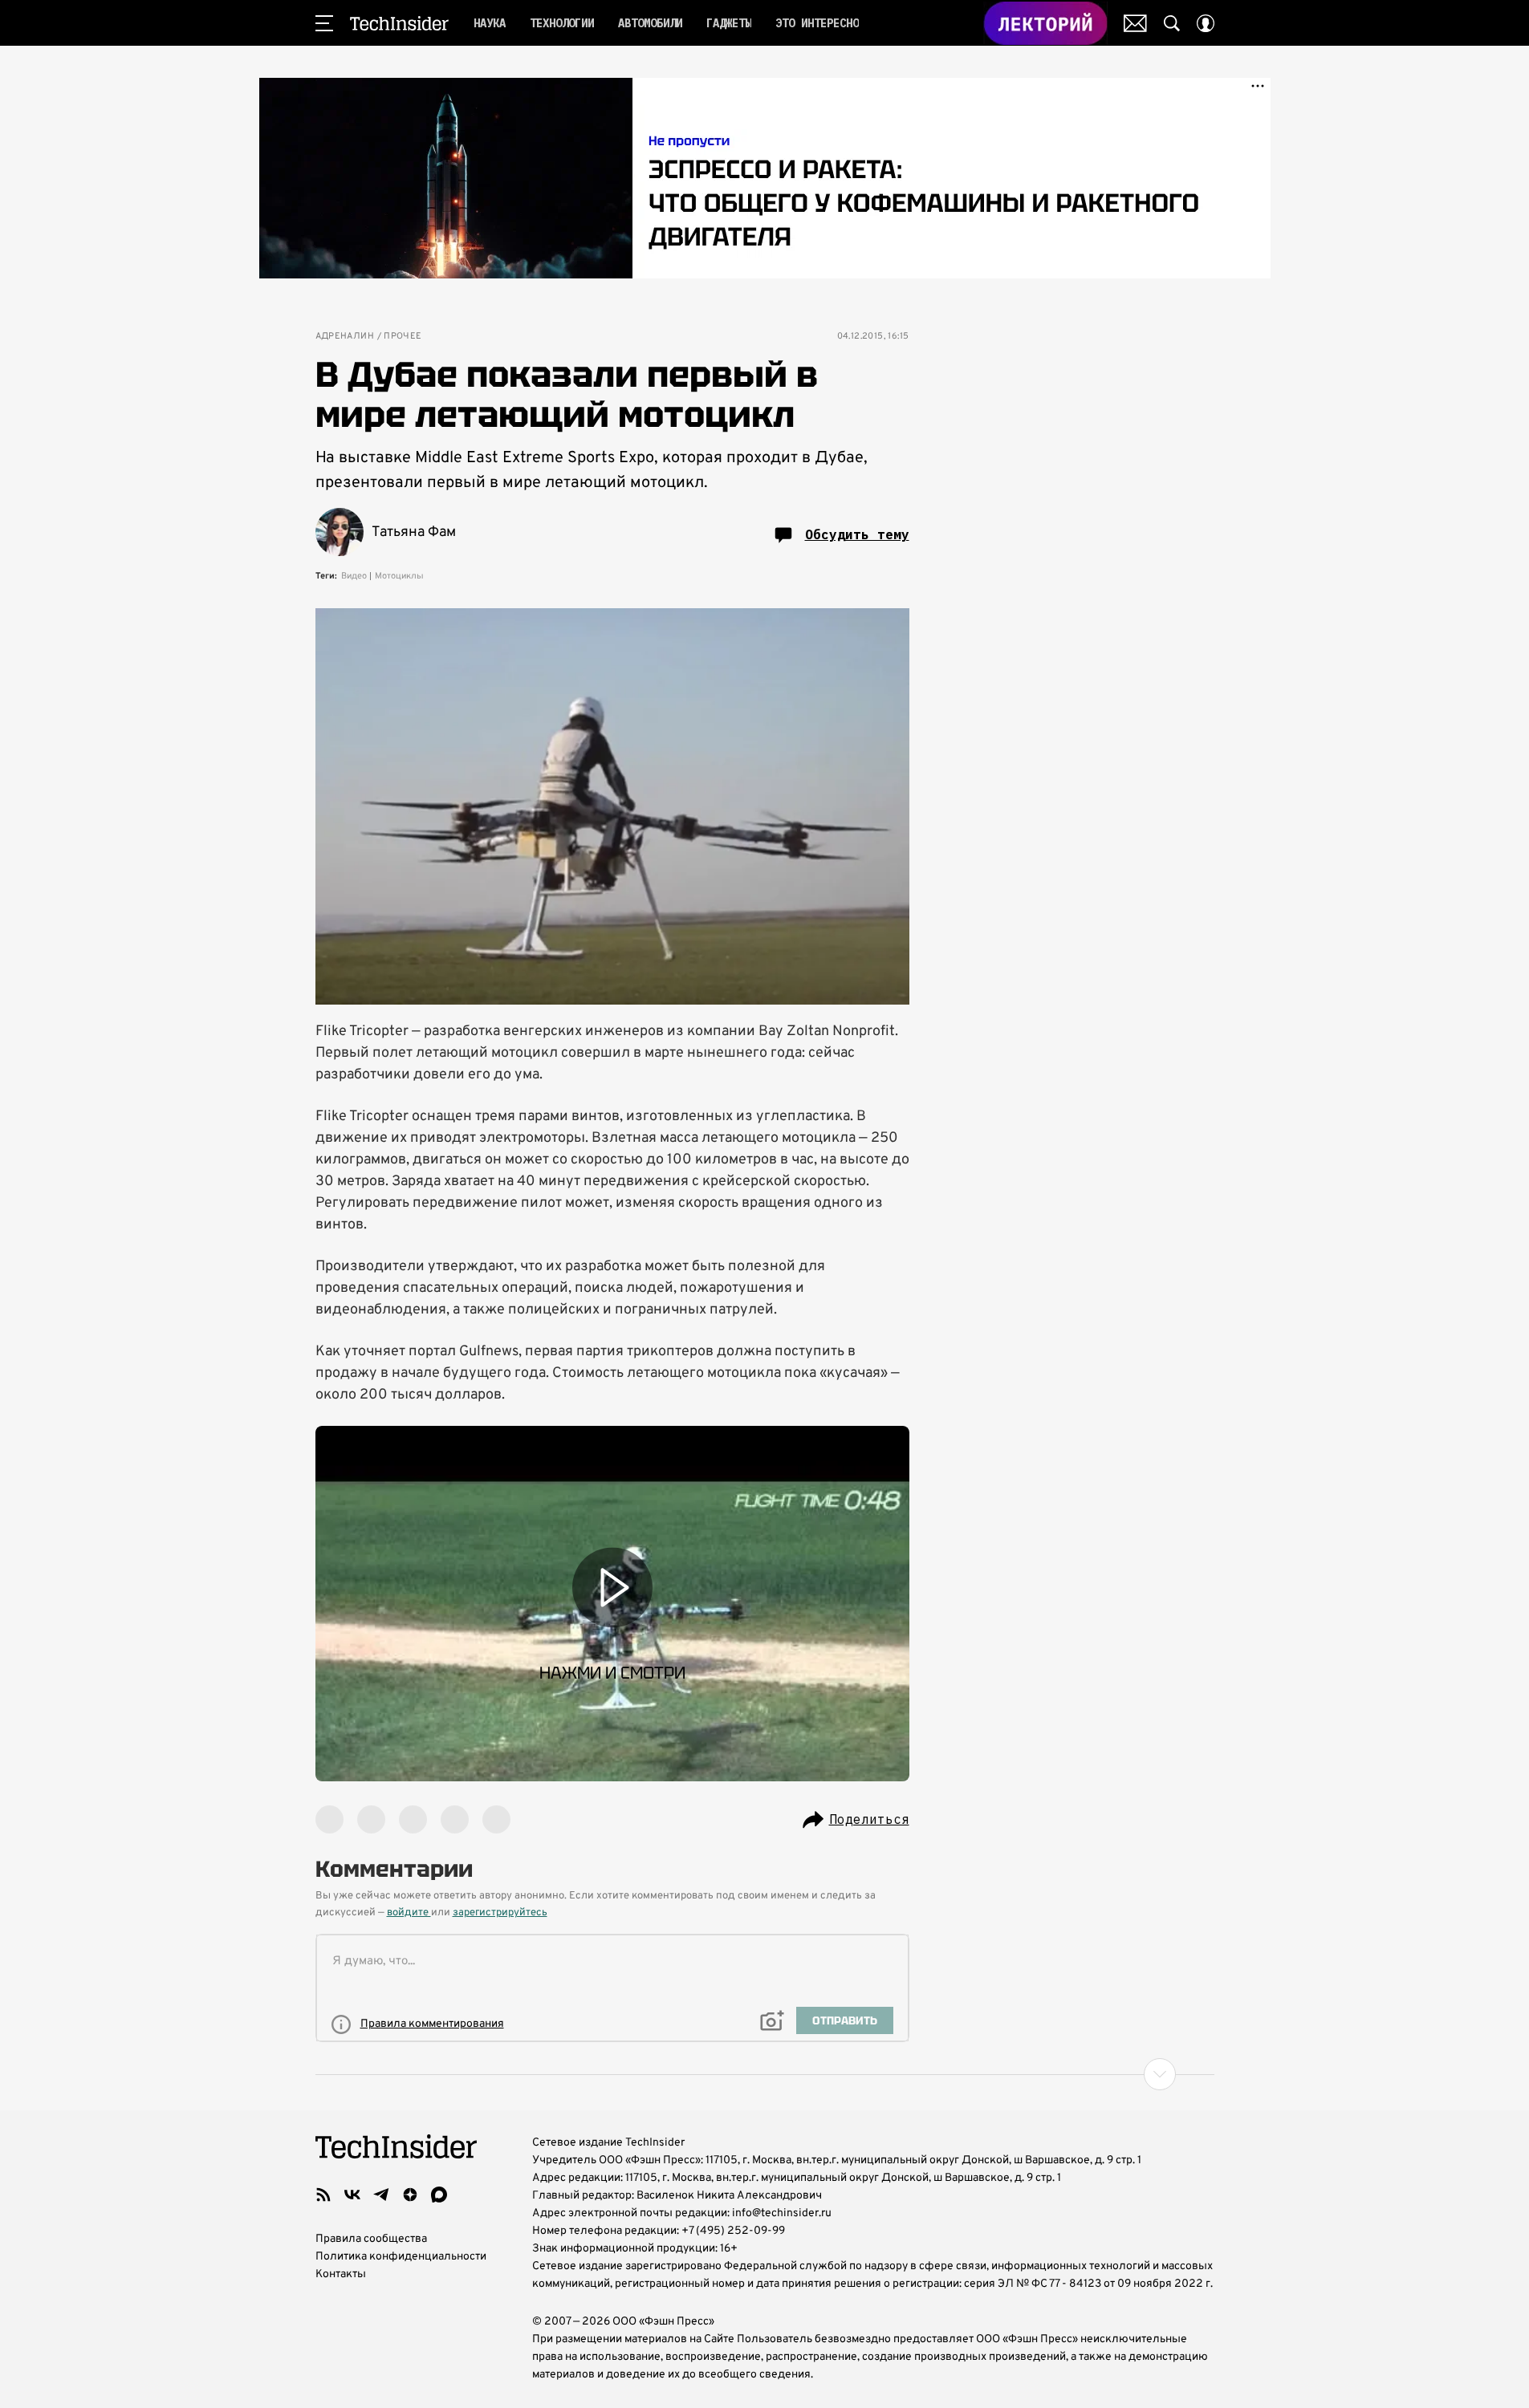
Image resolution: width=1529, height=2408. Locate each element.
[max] (439, 2195)
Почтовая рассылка (1135, 23)
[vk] (352, 2195)
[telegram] (381, 2195)
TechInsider (399, 23)
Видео (354, 576)
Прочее (403, 337)
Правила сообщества (371, 2239)
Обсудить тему (857, 534)
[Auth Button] (1206, 23)
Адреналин (345, 337)
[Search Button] (1172, 23)
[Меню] (324, 23)
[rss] (323, 2195)
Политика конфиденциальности (401, 2257)
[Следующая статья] (765, 2074)
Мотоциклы (399, 576)
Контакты (341, 2274)
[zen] (410, 2195)
